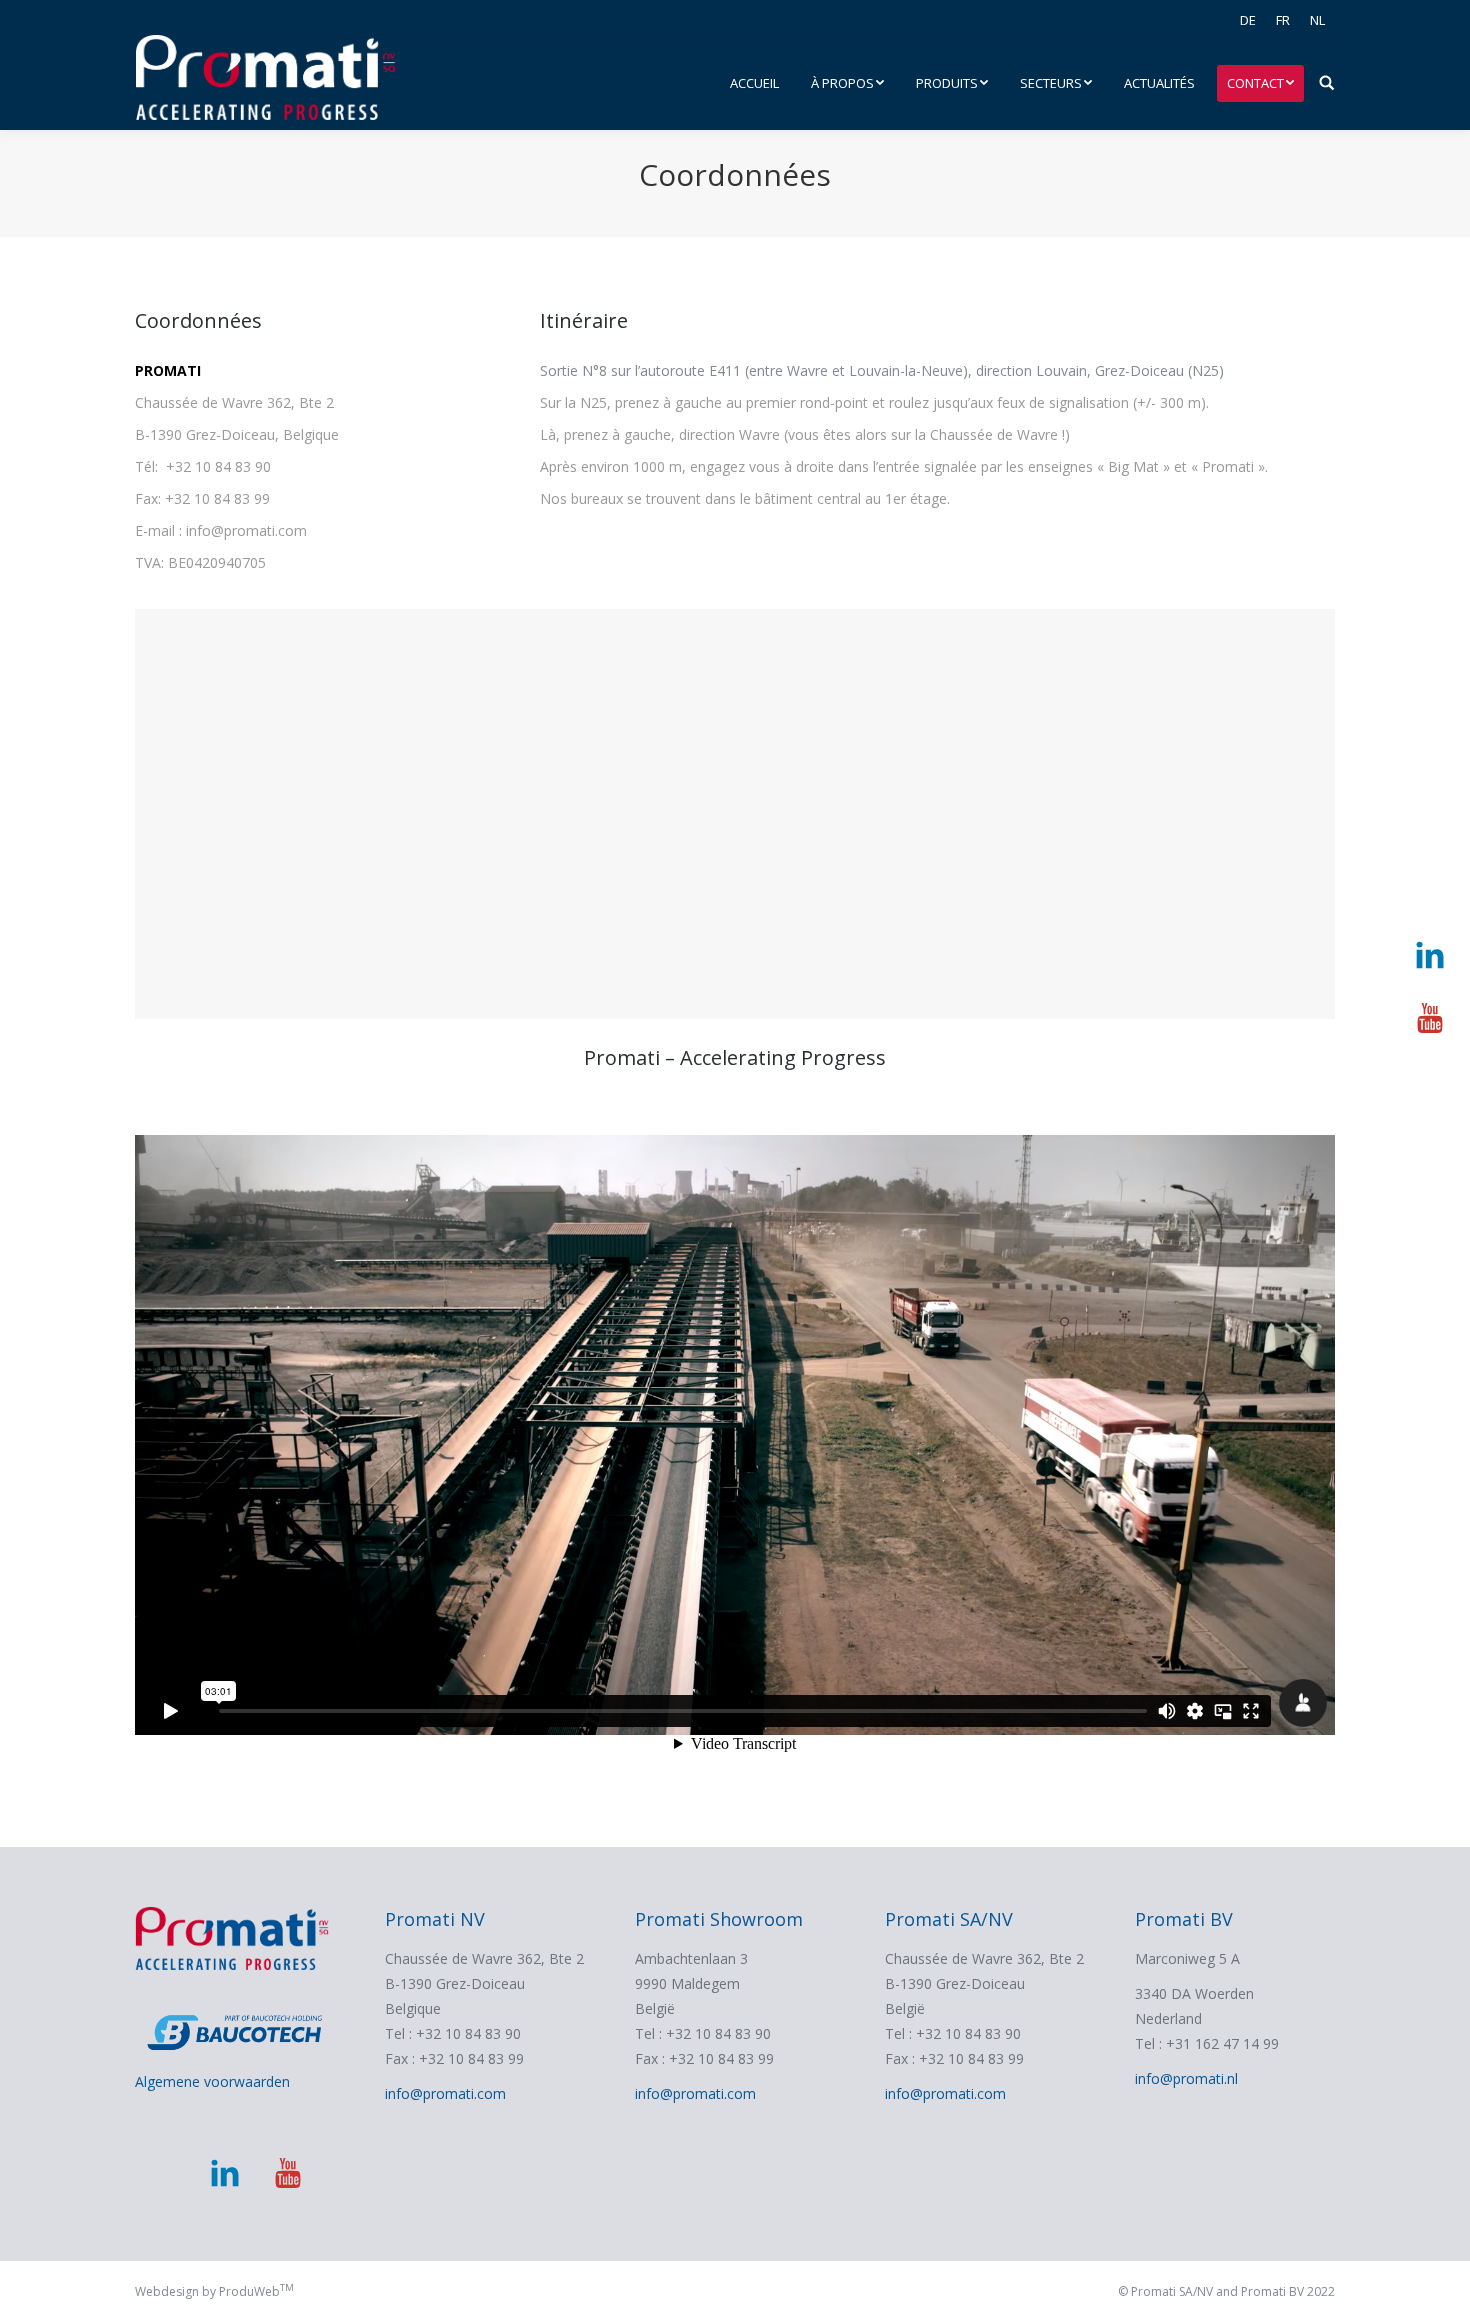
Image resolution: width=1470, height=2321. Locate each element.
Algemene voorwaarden (212, 2081)
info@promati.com (445, 2093)
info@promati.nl (1186, 2078)
